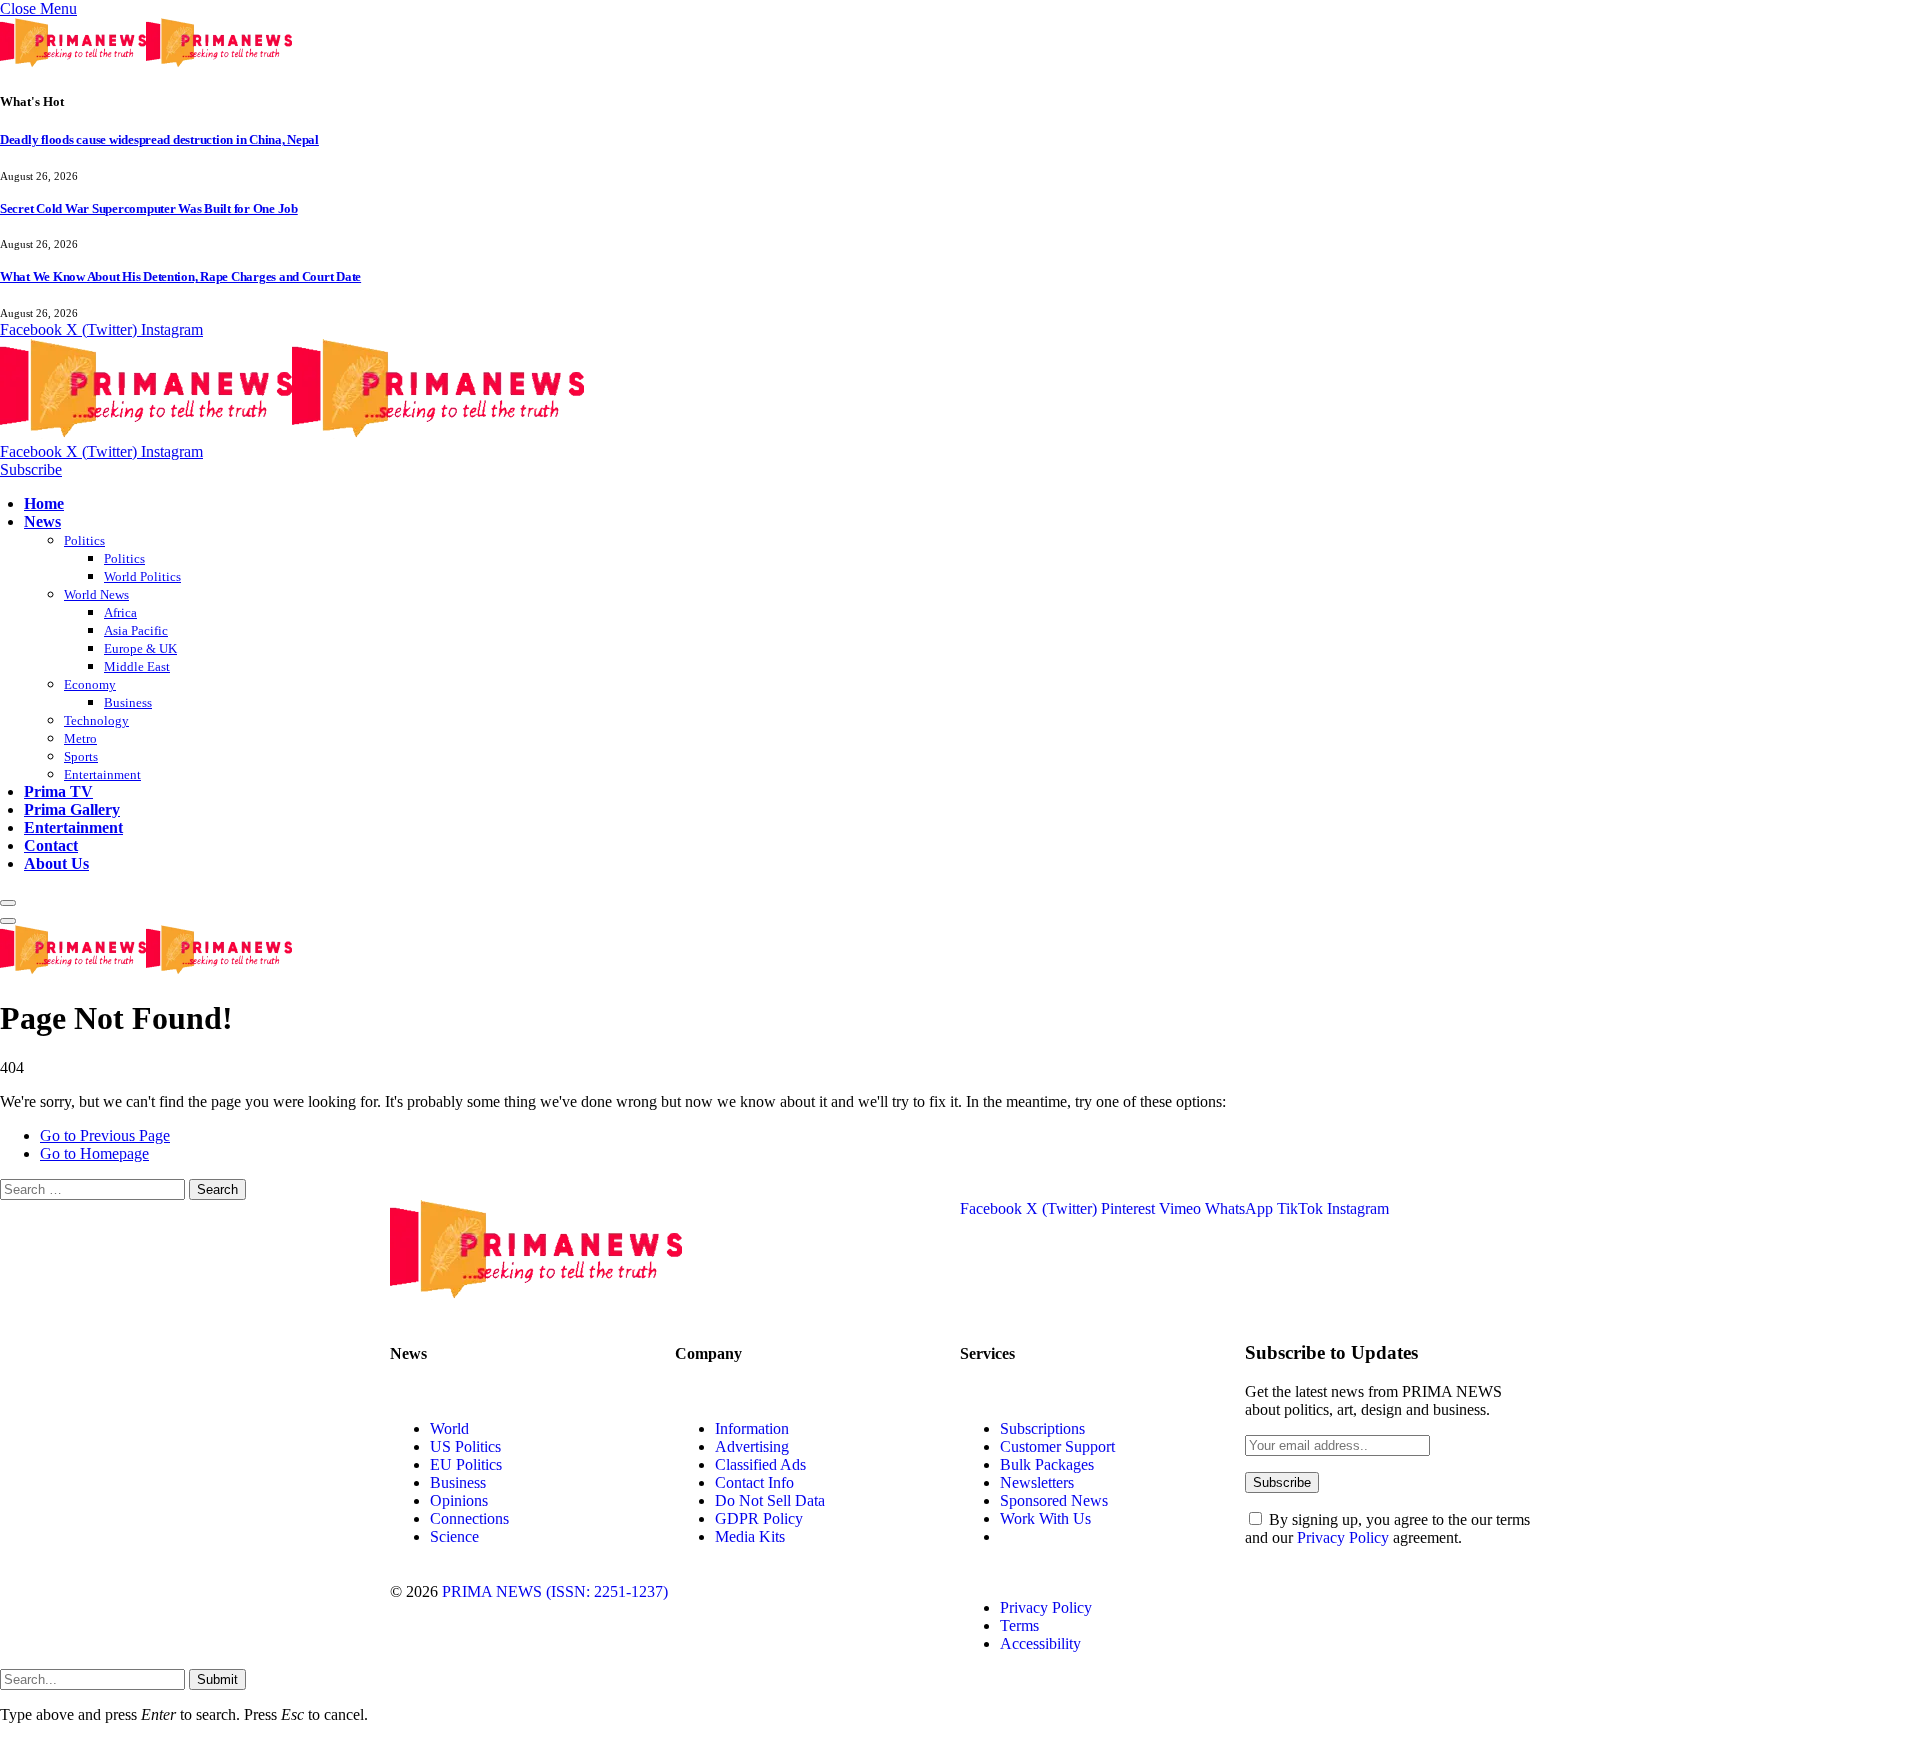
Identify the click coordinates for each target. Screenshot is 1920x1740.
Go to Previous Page (105, 1135)
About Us (56, 863)
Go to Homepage (94, 1153)
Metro (80, 738)
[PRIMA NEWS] (292, 433)
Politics (84, 540)
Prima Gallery (72, 809)
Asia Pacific (136, 630)
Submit (217, 1679)
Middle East (137, 666)
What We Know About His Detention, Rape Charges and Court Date (180, 276)
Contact (51, 845)
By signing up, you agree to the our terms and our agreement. (1387, 1528)
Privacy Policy (1343, 1537)
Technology (96, 720)
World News (96, 594)
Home (44, 503)
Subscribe (31, 469)
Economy (90, 684)
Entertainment (102, 774)
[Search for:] (94, 1188)
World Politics (142, 576)
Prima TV (58, 791)
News (42, 521)
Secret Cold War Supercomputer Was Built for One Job (149, 208)
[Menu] (8, 903)
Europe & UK (140, 648)
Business (128, 702)
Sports (81, 756)
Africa (120, 612)
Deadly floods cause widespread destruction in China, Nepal (159, 139)
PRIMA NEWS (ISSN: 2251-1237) (555, 1591)
